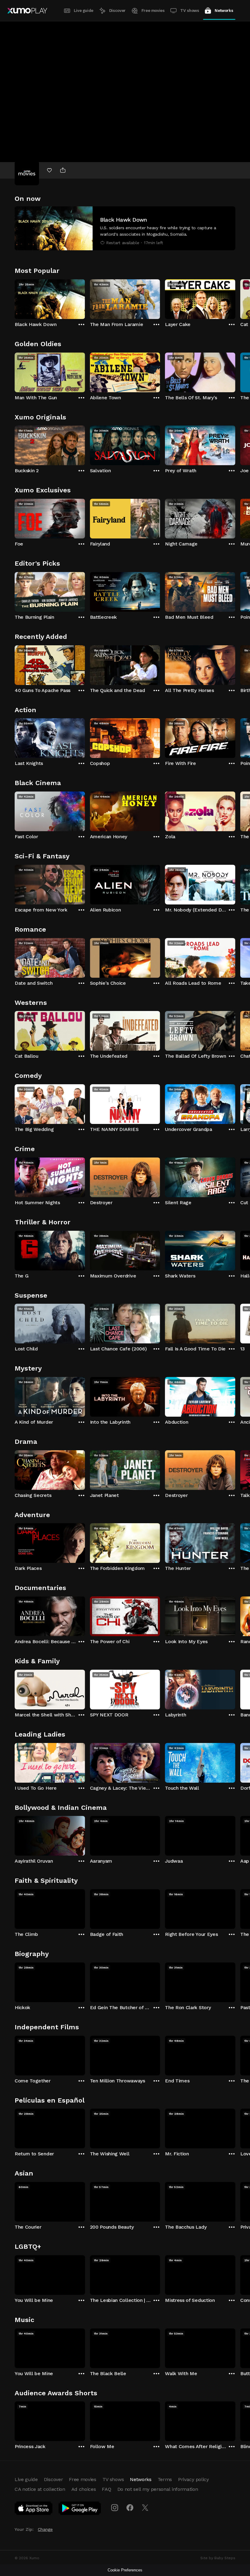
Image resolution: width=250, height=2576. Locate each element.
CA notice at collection (40, 2489)
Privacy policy (193, 2479)
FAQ (106, 2489)
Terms (165, 2479)
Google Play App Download (80, 2509)
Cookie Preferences (125, 2570)
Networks (224, 11)
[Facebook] (130, 2508)
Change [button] (45, 2529)
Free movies (153, 11)
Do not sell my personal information (158, 2489)
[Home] (27, 11)
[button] (125, 228)
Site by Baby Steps (218, 2558)
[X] (145, 2508)
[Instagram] (115, 2508)
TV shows (189, 11)
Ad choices (84, 2489)
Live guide (84, 11)
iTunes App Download (34, 2509)
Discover (117, 11)
